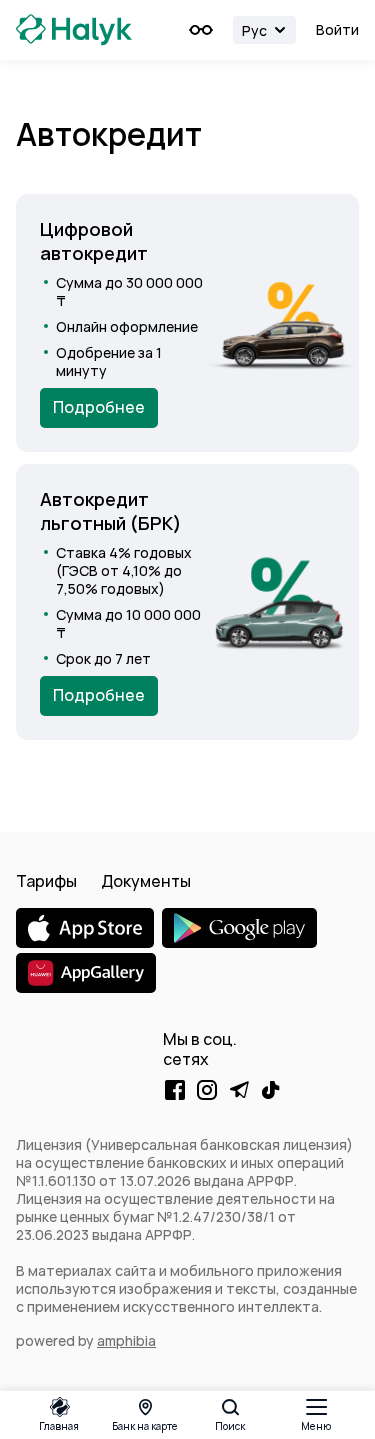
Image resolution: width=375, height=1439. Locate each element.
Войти (337, 30)
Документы (146, 881)
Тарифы (46, 881)
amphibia (126, 1341)
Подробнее (99, 407)
